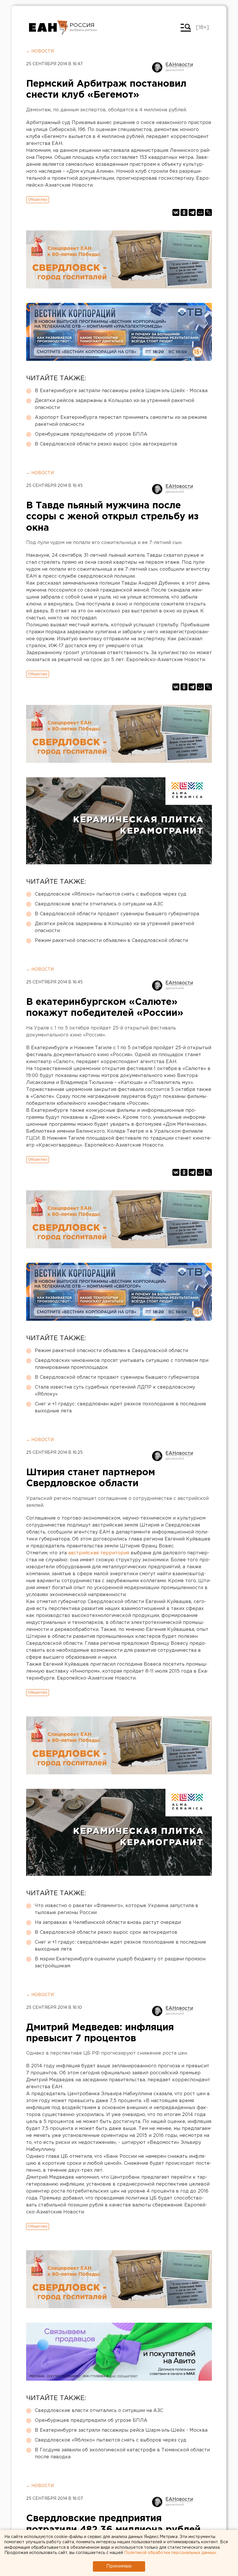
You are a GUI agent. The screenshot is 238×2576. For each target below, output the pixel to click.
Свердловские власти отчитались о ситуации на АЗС (99, 904)
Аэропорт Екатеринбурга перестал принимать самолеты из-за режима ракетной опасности (121, 421)
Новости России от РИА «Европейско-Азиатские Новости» (49, 28)
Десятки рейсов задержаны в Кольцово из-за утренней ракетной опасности (115, 404)
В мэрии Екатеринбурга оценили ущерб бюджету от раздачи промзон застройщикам (120, 1963)
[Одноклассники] (184, 212)
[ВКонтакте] (176, 212)
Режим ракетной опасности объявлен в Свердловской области (111, 941)
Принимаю (119, 2566)
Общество (38, 200)
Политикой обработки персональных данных (170, 2553)
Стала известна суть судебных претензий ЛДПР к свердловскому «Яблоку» (115, 1391)
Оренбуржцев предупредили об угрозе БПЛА (91, 434)
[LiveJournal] (208, 212)
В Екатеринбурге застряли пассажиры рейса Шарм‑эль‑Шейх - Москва (121, 391)
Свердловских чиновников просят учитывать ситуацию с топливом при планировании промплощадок (122, 1364)
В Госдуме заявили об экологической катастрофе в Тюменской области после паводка (122, 2454)
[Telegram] (192, 212)
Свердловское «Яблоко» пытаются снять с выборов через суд (111, 894)
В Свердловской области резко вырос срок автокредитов (106, 444)
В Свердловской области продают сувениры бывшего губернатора (117, 914)
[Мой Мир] (200, 212)
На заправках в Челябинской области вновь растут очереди (108, 1923)
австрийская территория (99, 1553)
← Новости (40, 51)
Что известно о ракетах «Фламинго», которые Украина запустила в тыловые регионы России (117, 1909)
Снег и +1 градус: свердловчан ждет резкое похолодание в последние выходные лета (120, 1408)
